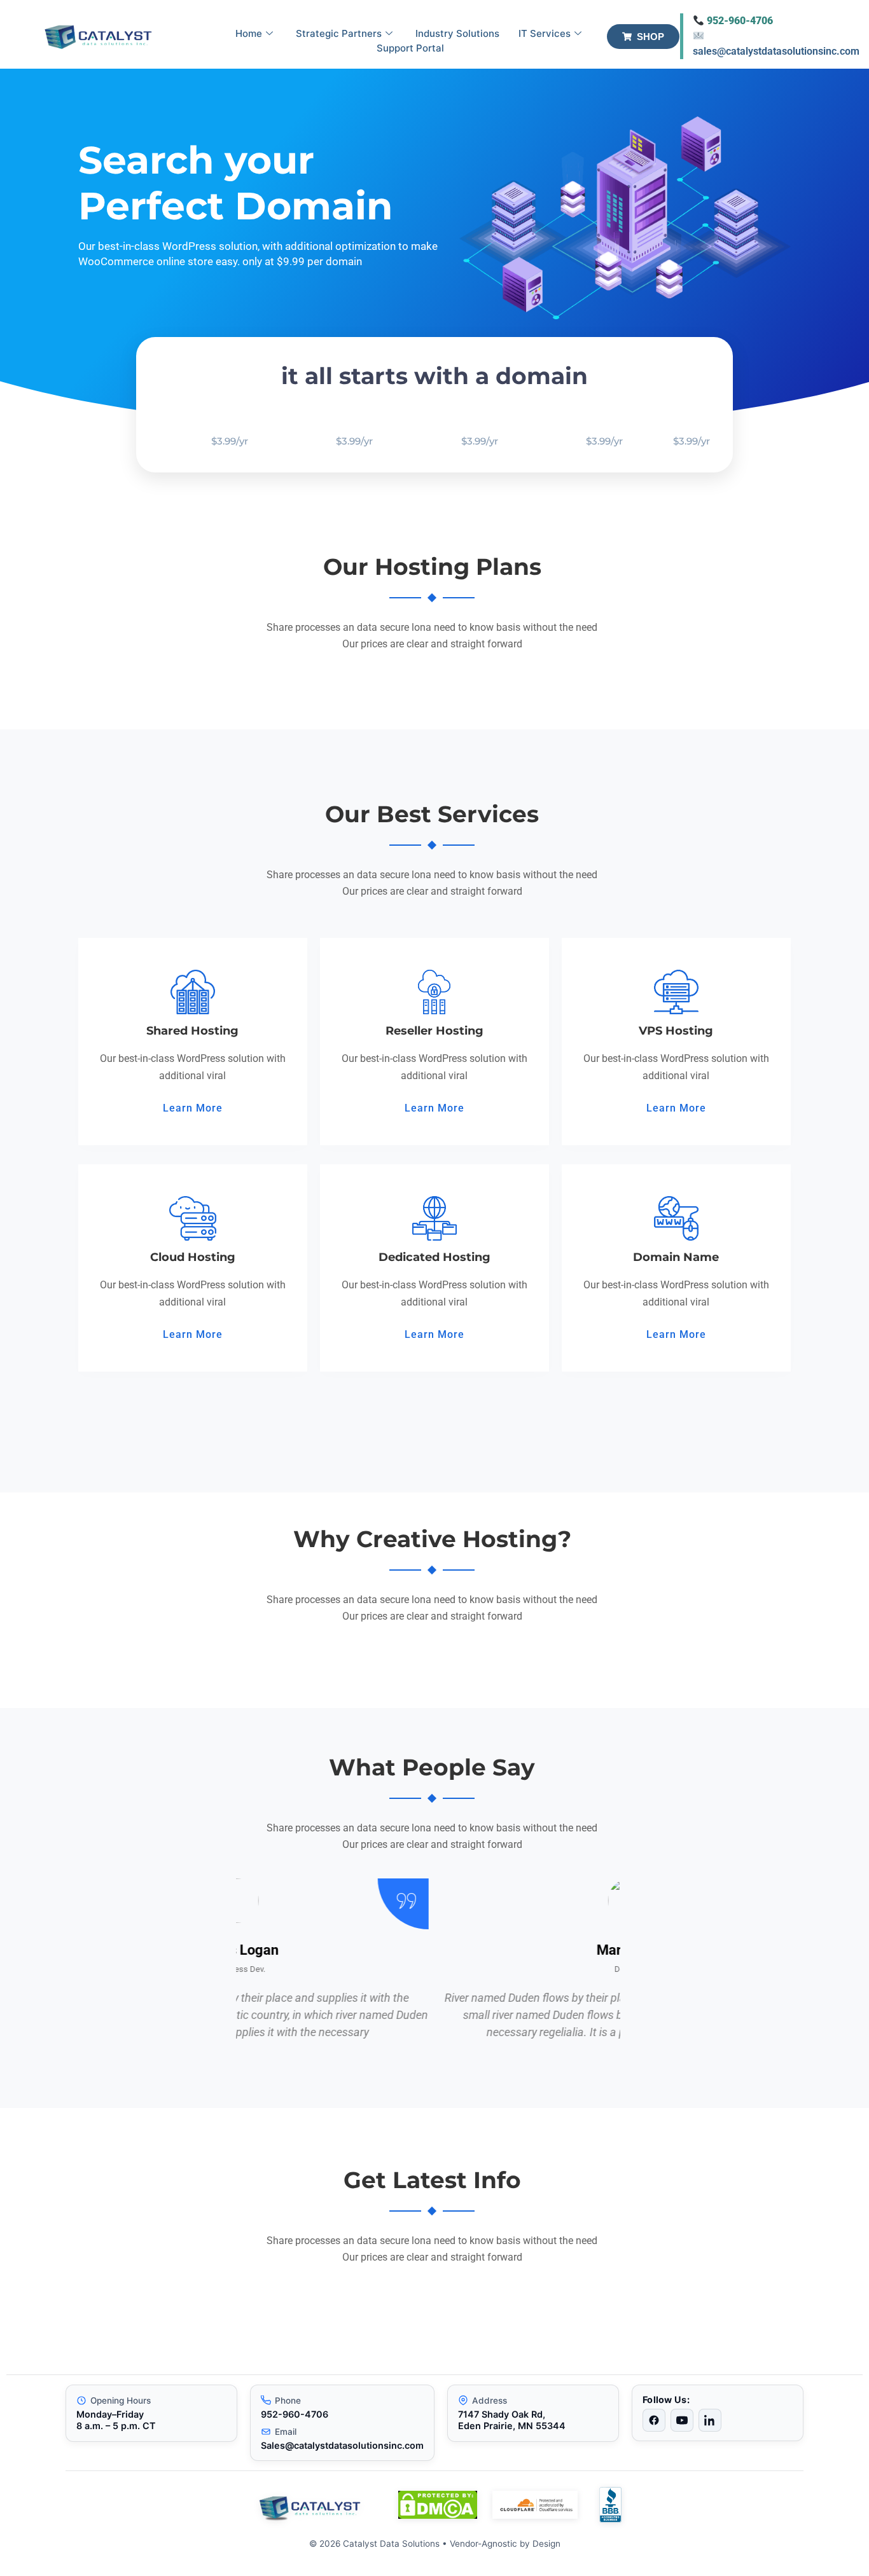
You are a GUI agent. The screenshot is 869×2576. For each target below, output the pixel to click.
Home (249, 33)
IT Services (545, 33)
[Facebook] (654, 2420)
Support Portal (410, 48)
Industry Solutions (457, 33)
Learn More (193, 1108)
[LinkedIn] (710, 2420)
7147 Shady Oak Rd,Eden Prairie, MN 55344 (512, 2420)
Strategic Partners (339, 33)
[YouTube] (682, 2420)
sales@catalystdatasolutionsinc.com (776, 51)
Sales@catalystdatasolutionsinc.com (342, 2445)
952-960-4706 (740, 21)
